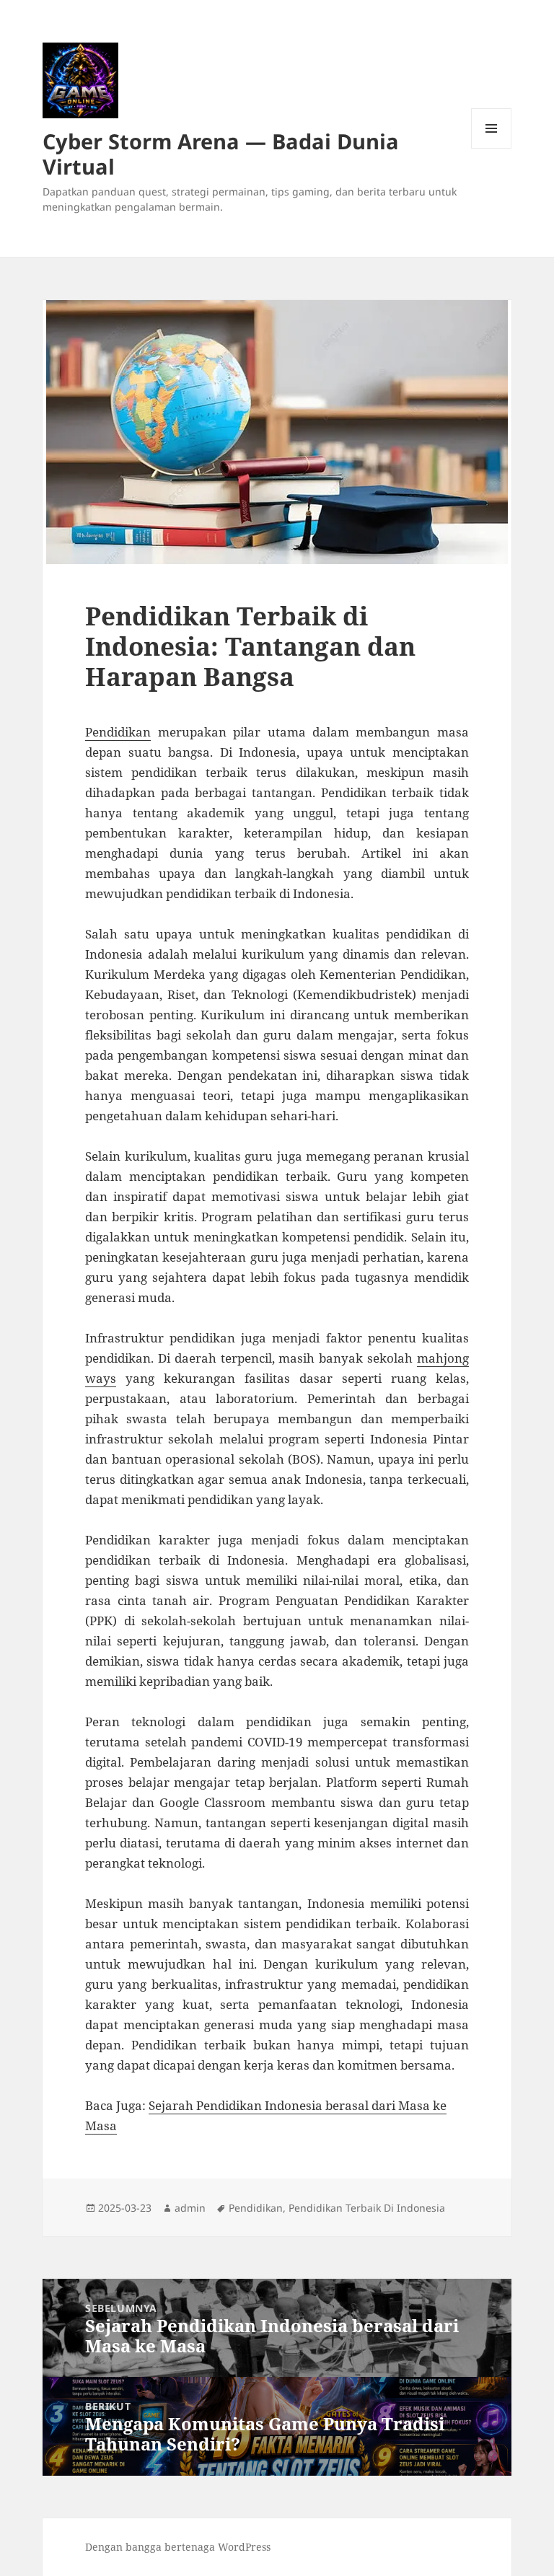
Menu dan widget (492, 148)
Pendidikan (118, 732)
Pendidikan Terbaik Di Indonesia (367, 2208)
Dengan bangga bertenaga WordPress (178, 2547)
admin (190, 2208)
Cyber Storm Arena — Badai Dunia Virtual (221, 154)
